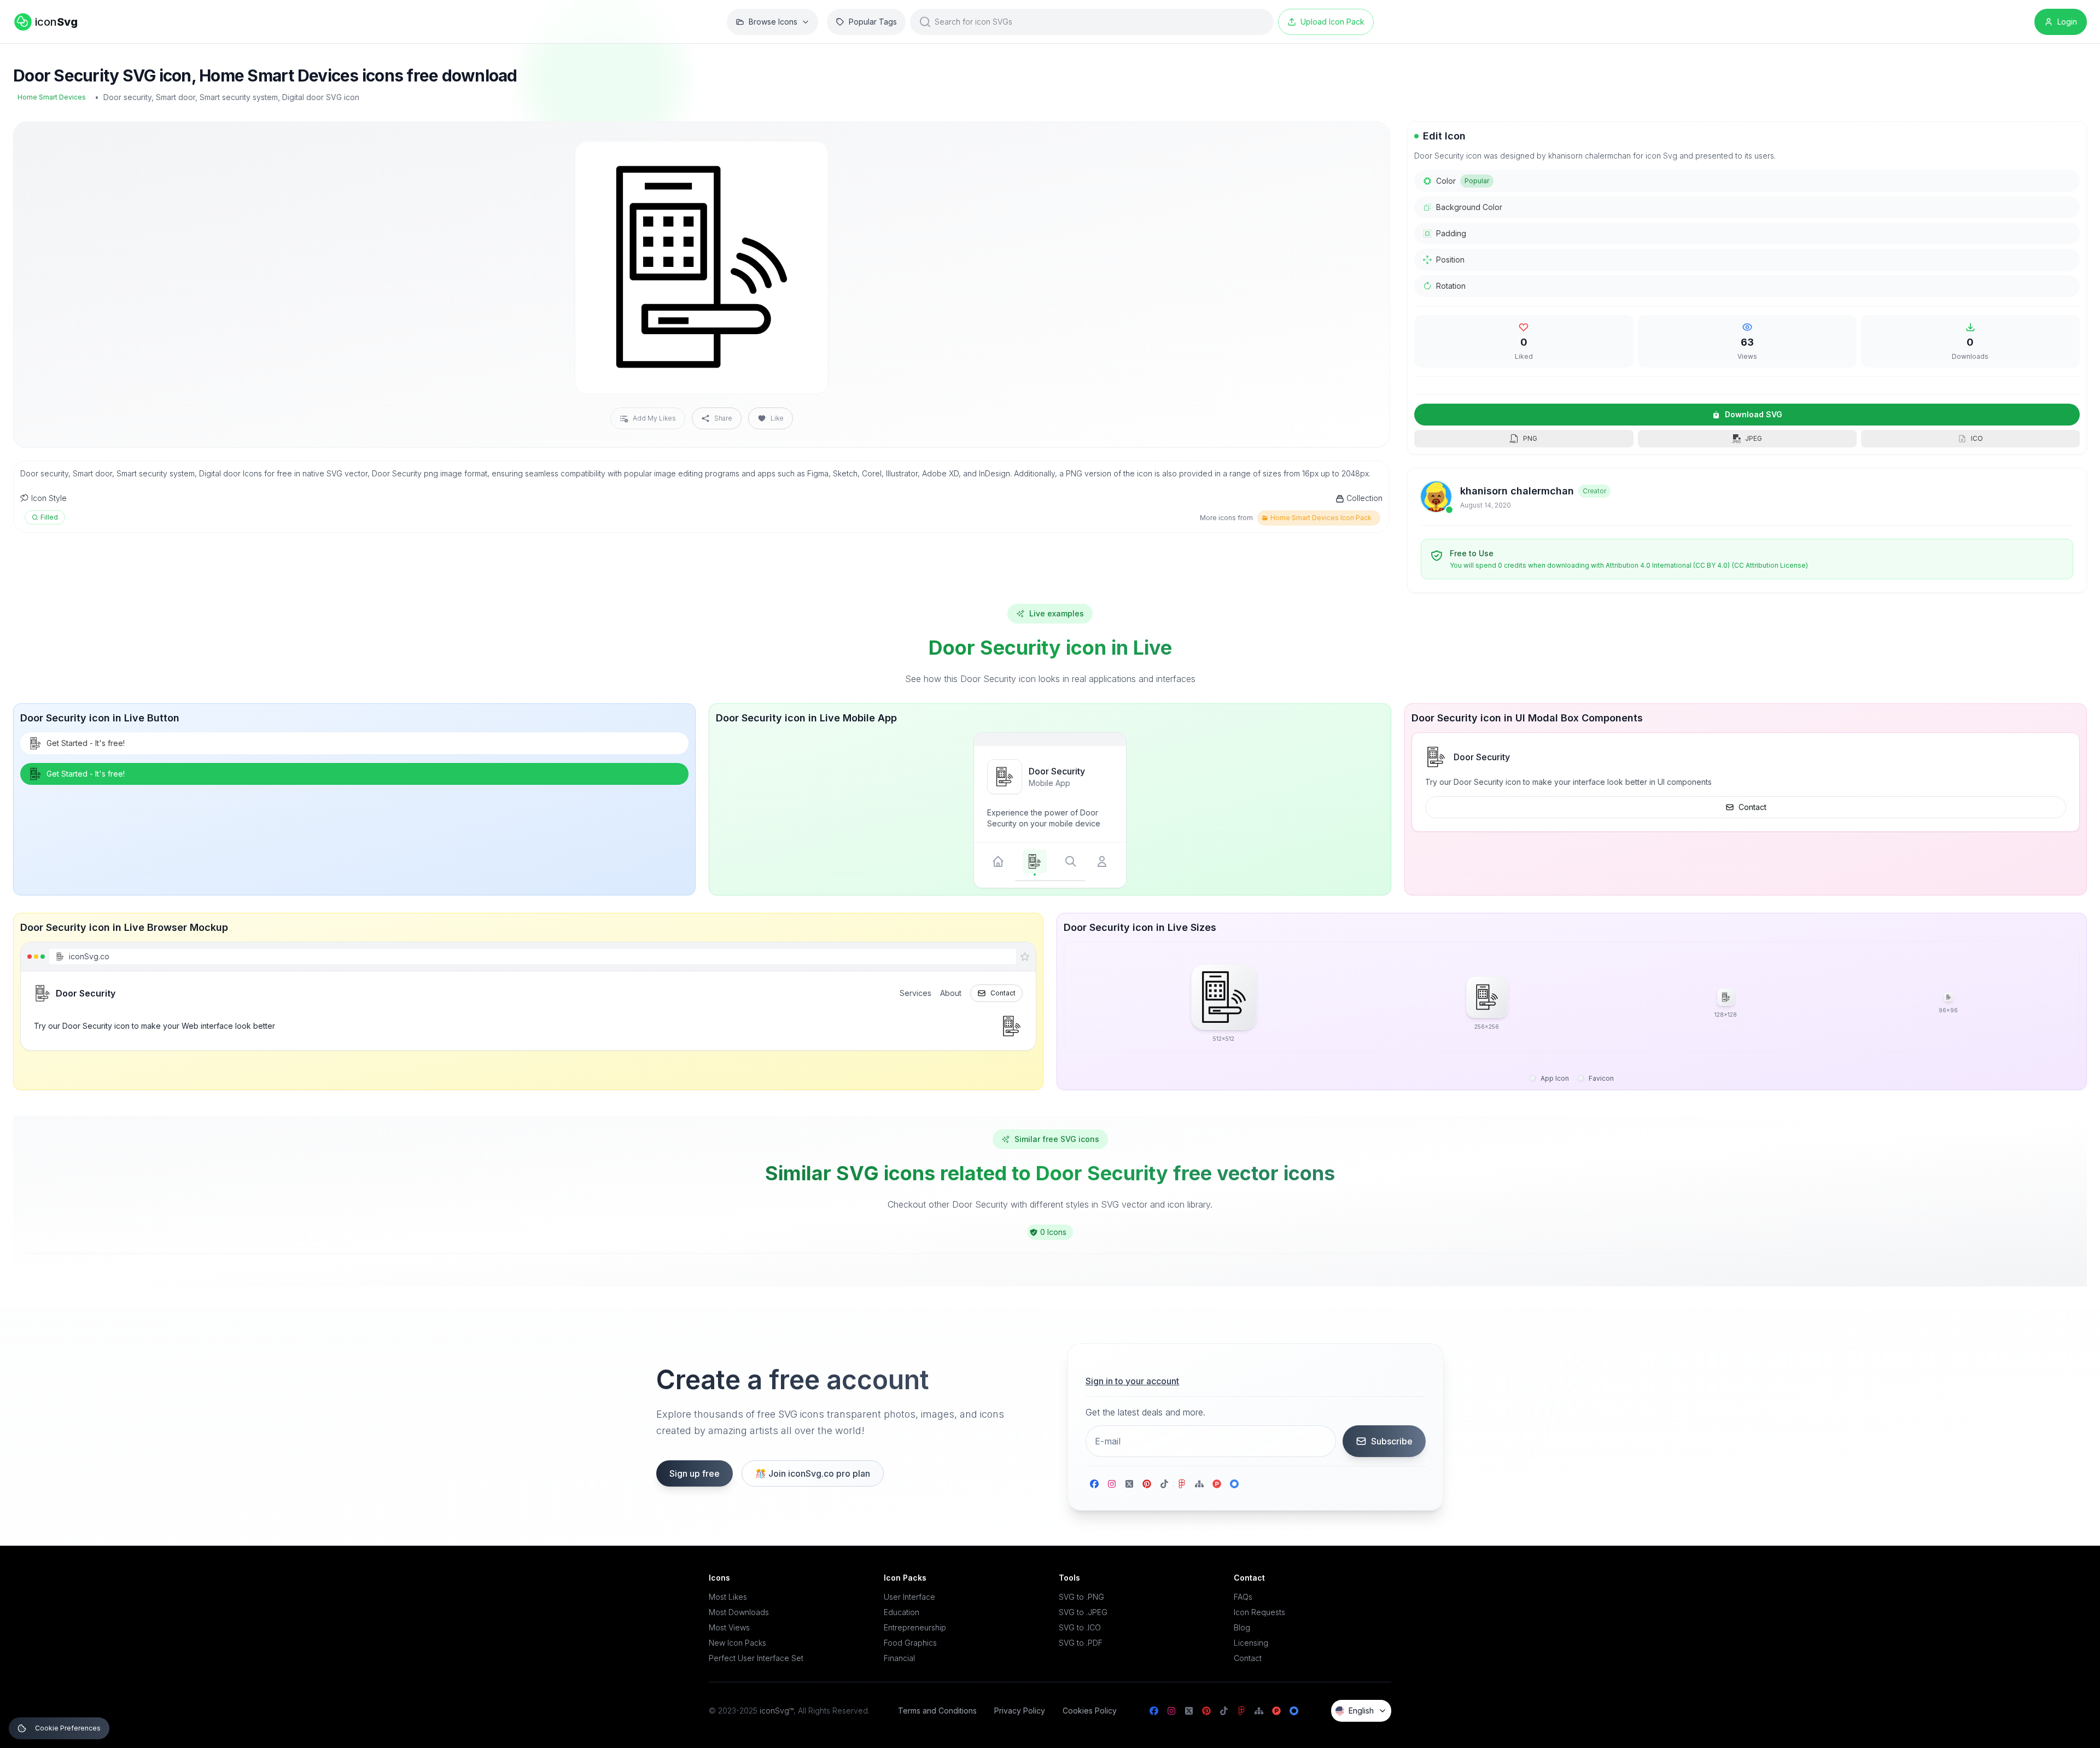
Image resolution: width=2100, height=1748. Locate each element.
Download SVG (1754, 414)
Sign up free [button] (695, 1473)
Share (723, 418)
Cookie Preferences (68, 1728)
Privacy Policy (1020, 1711)
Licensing (1251, 1643)
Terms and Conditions (937, 1711)
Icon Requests (1259, 1612)
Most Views (729, 1627)
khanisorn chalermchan (1517, 491)
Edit (807, 157)
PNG (1530, 438)
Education (902, 1612)
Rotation (1451, 286)
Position (1450, 260)
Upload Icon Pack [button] (1332, 22)
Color (1463, 181)
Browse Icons (773, 22)
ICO (1977, 438)
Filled (49, 517)
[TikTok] (1164, 1484)
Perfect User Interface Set (756, 1658)
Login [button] (2067, 22)
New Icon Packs (737, 1643)
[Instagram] (1112, 1484)
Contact (1752, 807)
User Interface (909, 1597)
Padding (1451, 233)
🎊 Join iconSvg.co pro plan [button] (813, 1473)
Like (777, 418)
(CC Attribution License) (1770, 565)
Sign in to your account (1132, 1381)
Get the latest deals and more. (1145, 1412)
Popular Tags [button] (873, 22)
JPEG (1754, 438)
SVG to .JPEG (1083, 1612)
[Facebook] (1094, 1484)
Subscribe (1392, 1441)
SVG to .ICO (1080, 1627)
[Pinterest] (1147, 1484)
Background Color (1469, 207)
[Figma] (1182, 1484)
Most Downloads (739, 1612)
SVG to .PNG (1081, 1597)
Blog (1242, 1627)
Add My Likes (654, 418)
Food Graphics (910, 1643)
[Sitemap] (1199, 1484)
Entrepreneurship (915, 1627)
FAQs (1243, 1597)
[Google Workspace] (1234, 1484)
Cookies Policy (1090, 1711)
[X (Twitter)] (1129, 1484)
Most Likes (728, 1597)
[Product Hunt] (1217, 1484)
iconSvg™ (777, 1711)
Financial (899, 1658)
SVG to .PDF (1081, 1643)
